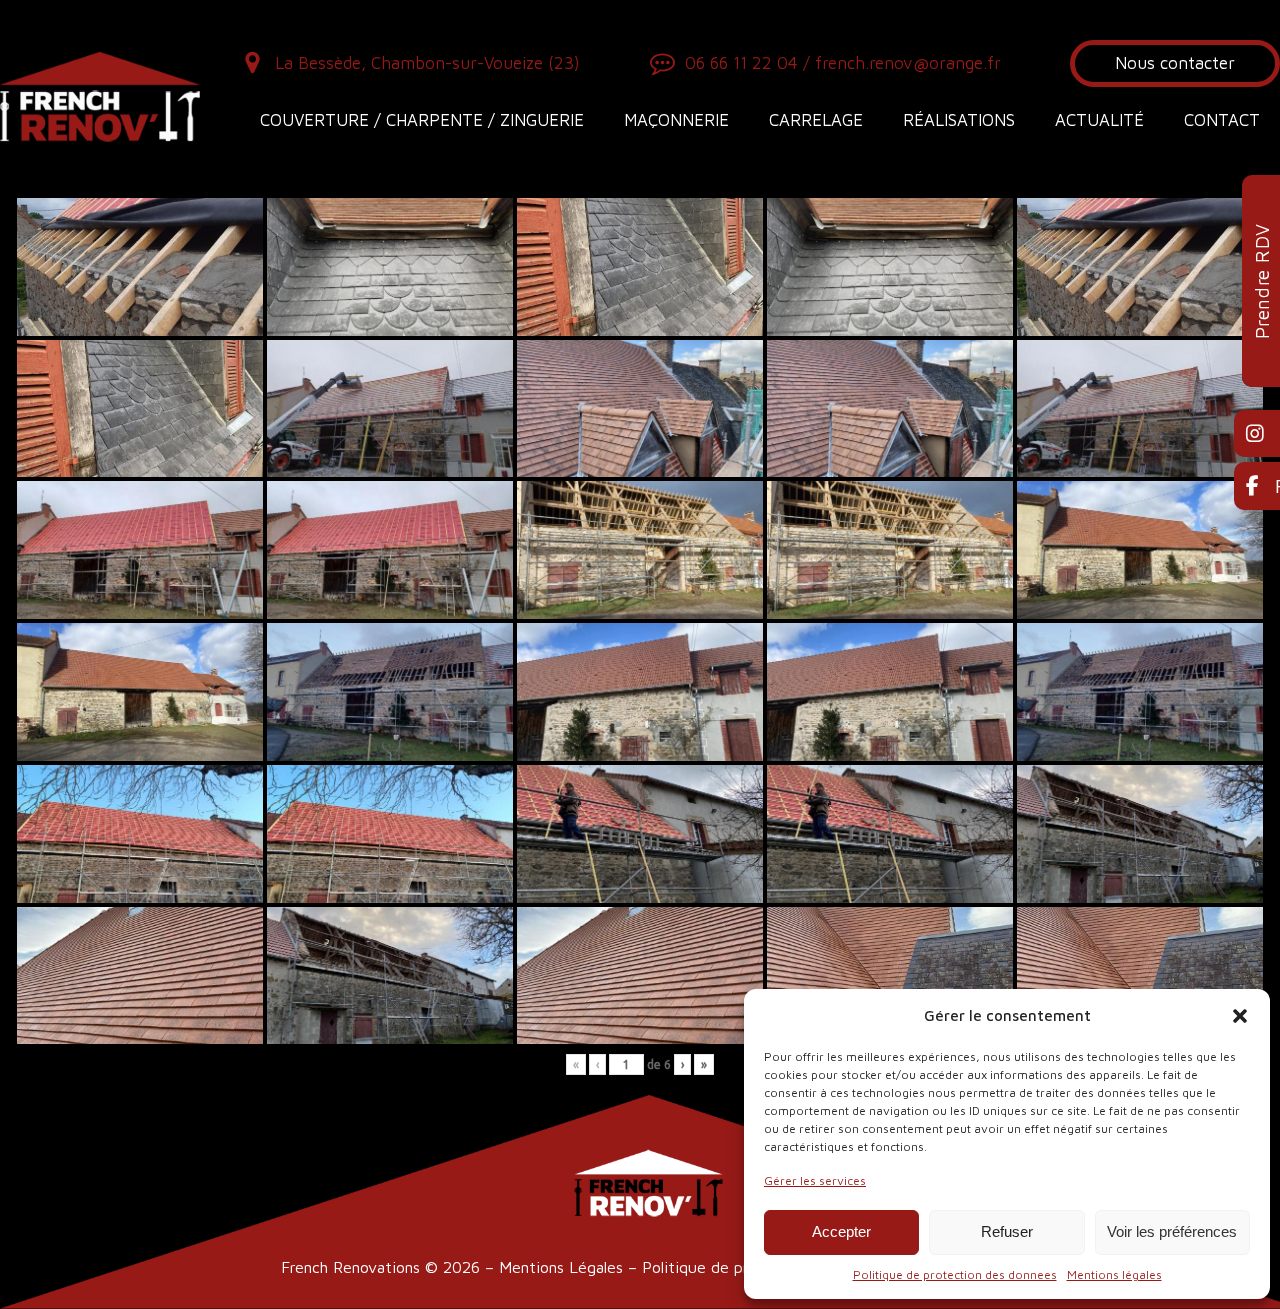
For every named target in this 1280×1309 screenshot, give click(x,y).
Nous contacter (1175, 63)
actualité (1099, 120)
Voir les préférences (1172, 1231)
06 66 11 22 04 (741, 63)
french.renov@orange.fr (908, 63)
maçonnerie (676, 120)
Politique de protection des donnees (955, 1274)
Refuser (1007, 1231)
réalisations (959, 120)
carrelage (816, 120)
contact (1222, 120)
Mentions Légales (561, 1267)
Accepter (841, 1231)
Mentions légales (1114, 1274)
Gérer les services (815, 1180)
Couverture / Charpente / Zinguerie (422, 120)
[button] (1240, 1016)
